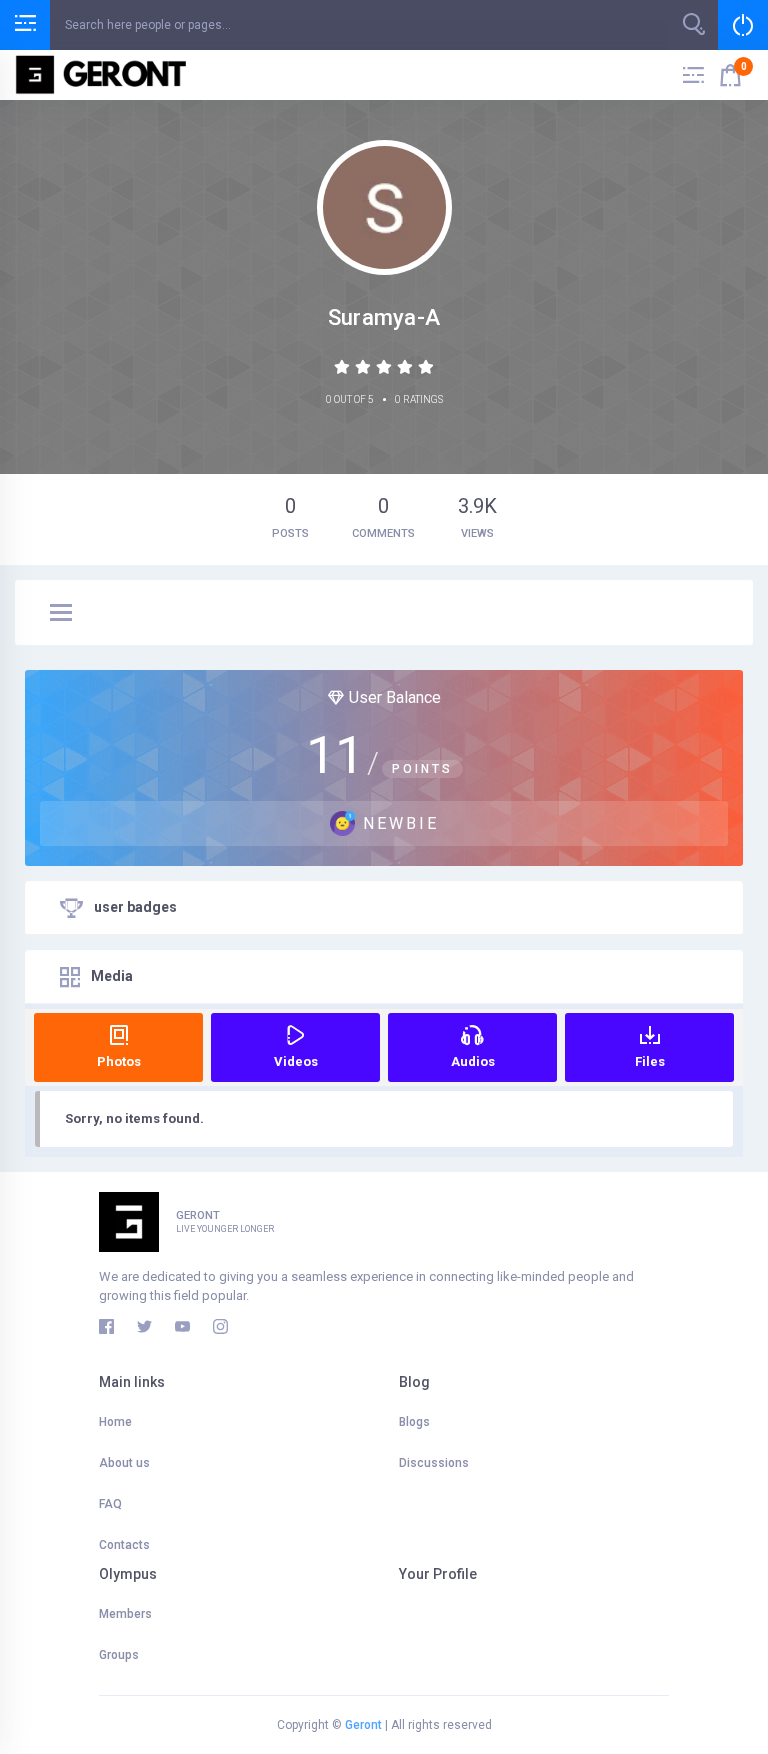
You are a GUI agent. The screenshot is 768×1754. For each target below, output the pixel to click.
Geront (363, 1725)
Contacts (124, 1545)
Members (125, 1614)
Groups (119, 1655)
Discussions (434, 1463)
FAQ (110, 1504)
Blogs (414, 1422)
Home (115, 1422)
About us (124, 1463)
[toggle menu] (61, 614)
